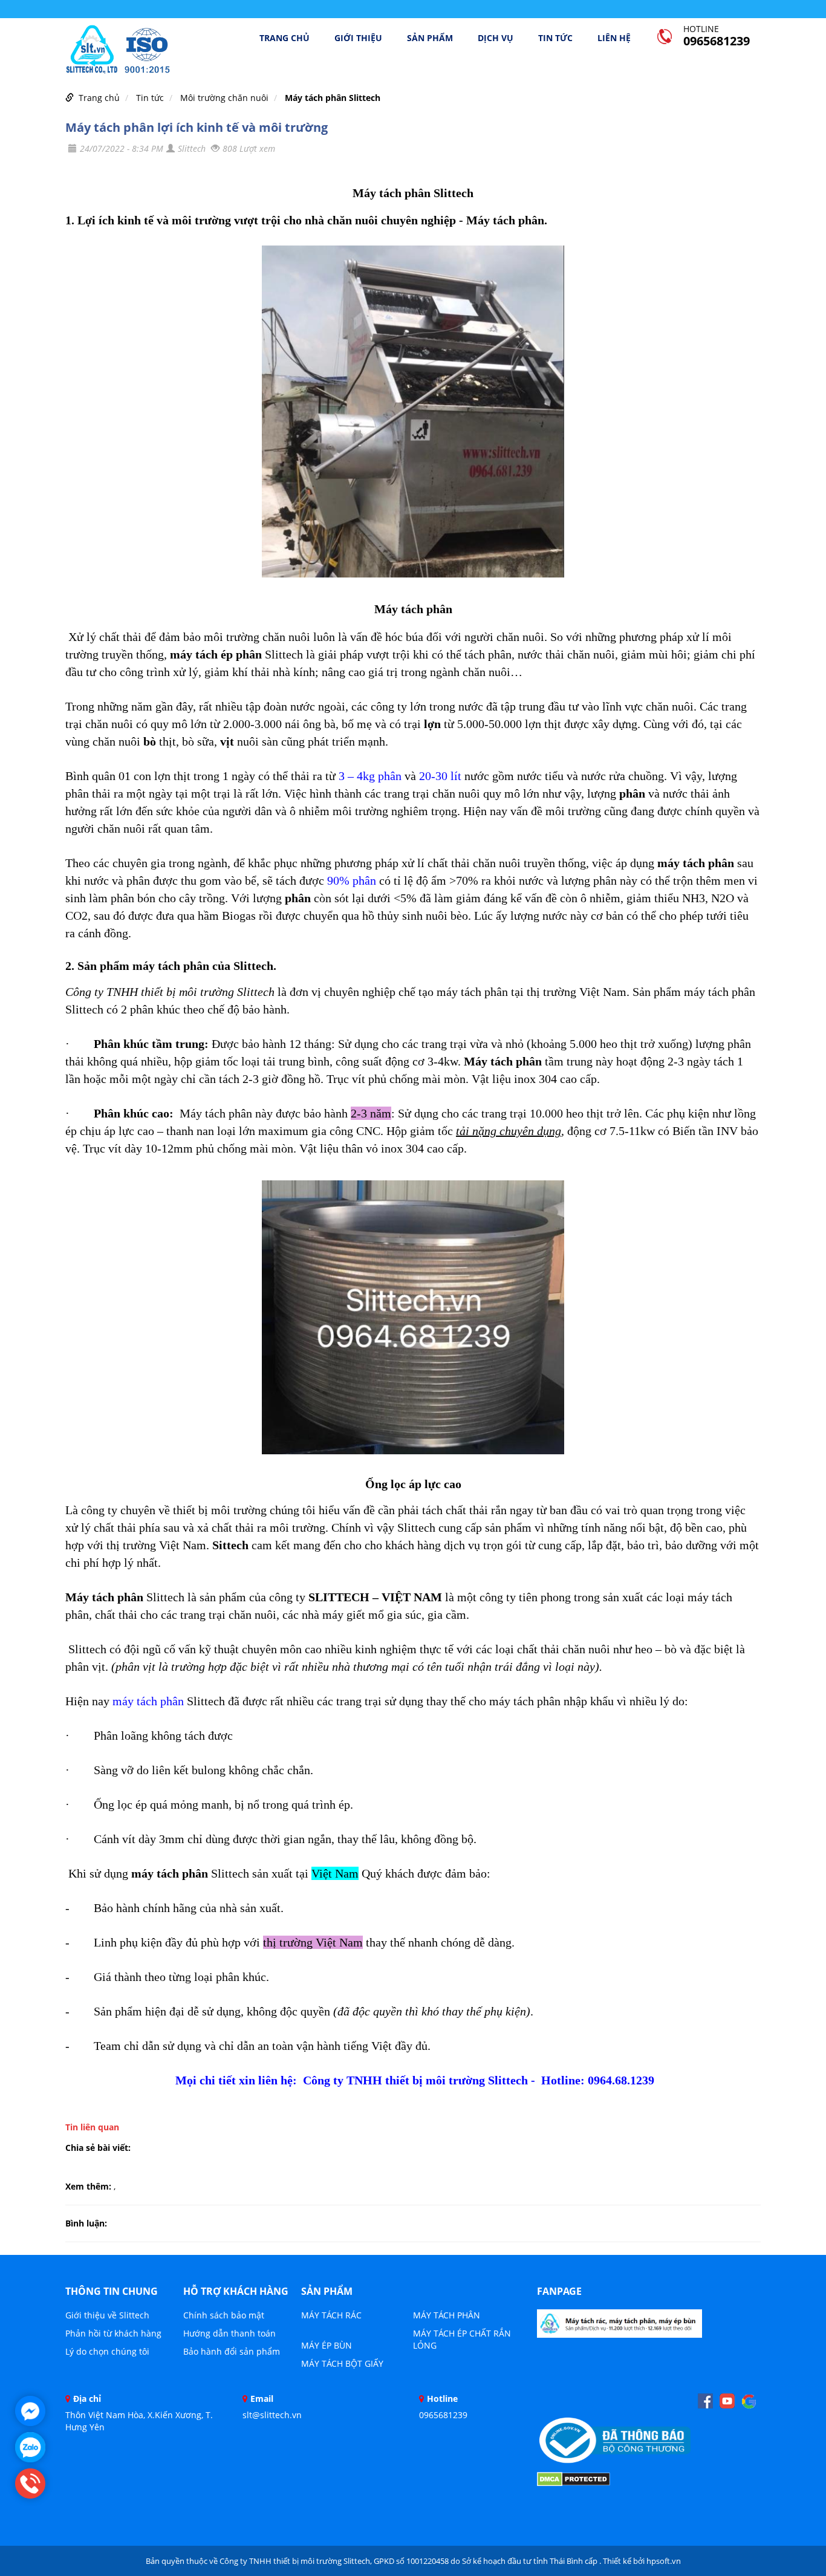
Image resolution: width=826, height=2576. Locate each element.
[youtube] (727, 2401)
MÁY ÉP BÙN (327, 2345)
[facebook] (705, 2401)
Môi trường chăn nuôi (224, 98)
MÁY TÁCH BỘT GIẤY (342, 2363)
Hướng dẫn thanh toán (229, 2333)
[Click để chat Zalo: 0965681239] (30, 2447)
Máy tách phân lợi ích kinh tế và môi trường (197, 127)
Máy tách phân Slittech (333, 98)
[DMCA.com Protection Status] (574, 2478)
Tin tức (555, 38)
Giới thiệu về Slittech (107, 2315)
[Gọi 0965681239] (30, 2483)
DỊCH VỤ (496, 38)
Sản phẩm (430, 38)
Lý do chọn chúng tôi (107, 2351)
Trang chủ (285, 38)
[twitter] (749, 2401)
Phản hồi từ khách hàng (113, 2333)
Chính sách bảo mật (224, 2315)
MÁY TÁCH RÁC (331, 2315)
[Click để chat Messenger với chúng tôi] (30, 2411)
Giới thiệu (358, 38)
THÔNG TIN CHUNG (112, 2291)
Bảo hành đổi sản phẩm (232, 2351)
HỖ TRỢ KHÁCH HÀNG (236, 2291)
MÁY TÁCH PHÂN (447, 2315)
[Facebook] (619, 2327)
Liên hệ (614, 38)
